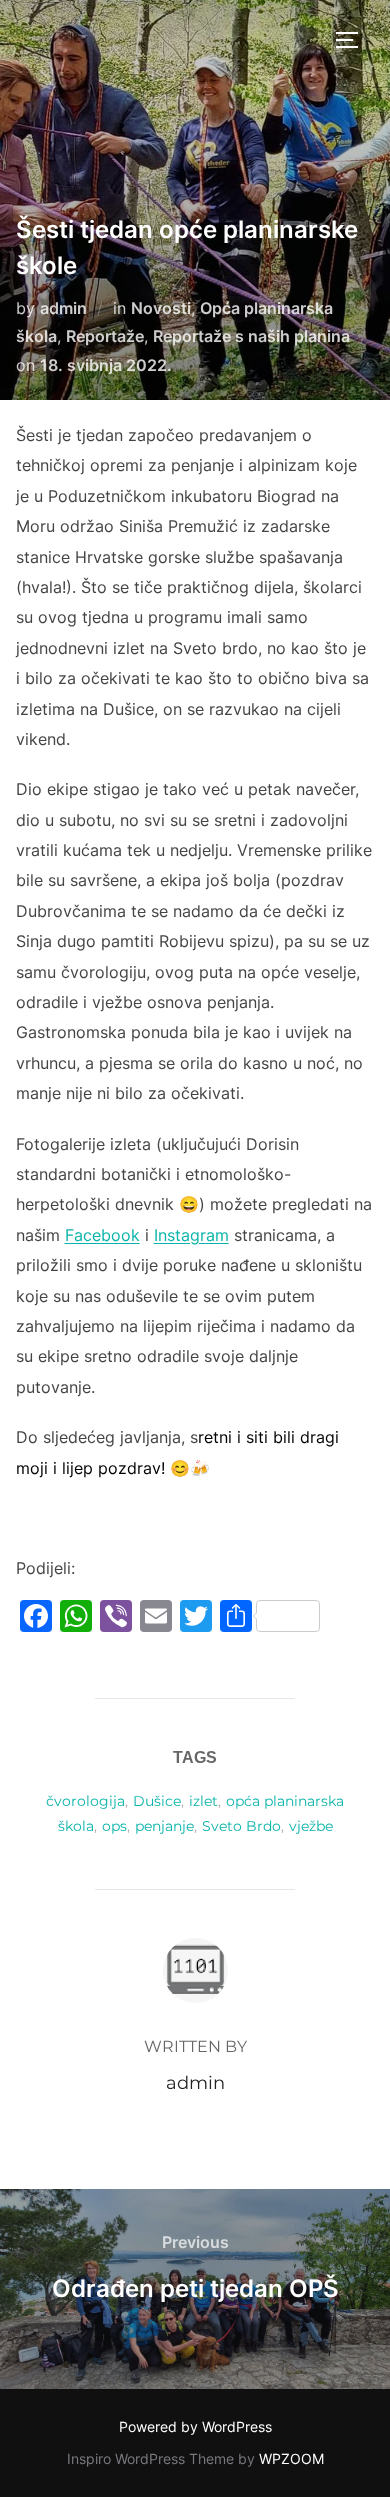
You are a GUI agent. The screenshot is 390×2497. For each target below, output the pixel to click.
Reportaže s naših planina (251, 336)
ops (114, 1826)
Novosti (161, 308)
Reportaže (105, 336)
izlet (203, 1801)
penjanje (164, 1826)
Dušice (157, 1801)
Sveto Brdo (241, 1826)
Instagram (191, 1235)
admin (63, 308)
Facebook (102, 1235)
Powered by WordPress (195, 2426)
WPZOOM (291, 2458)
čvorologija (85, 1801)
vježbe (311, 1826)
